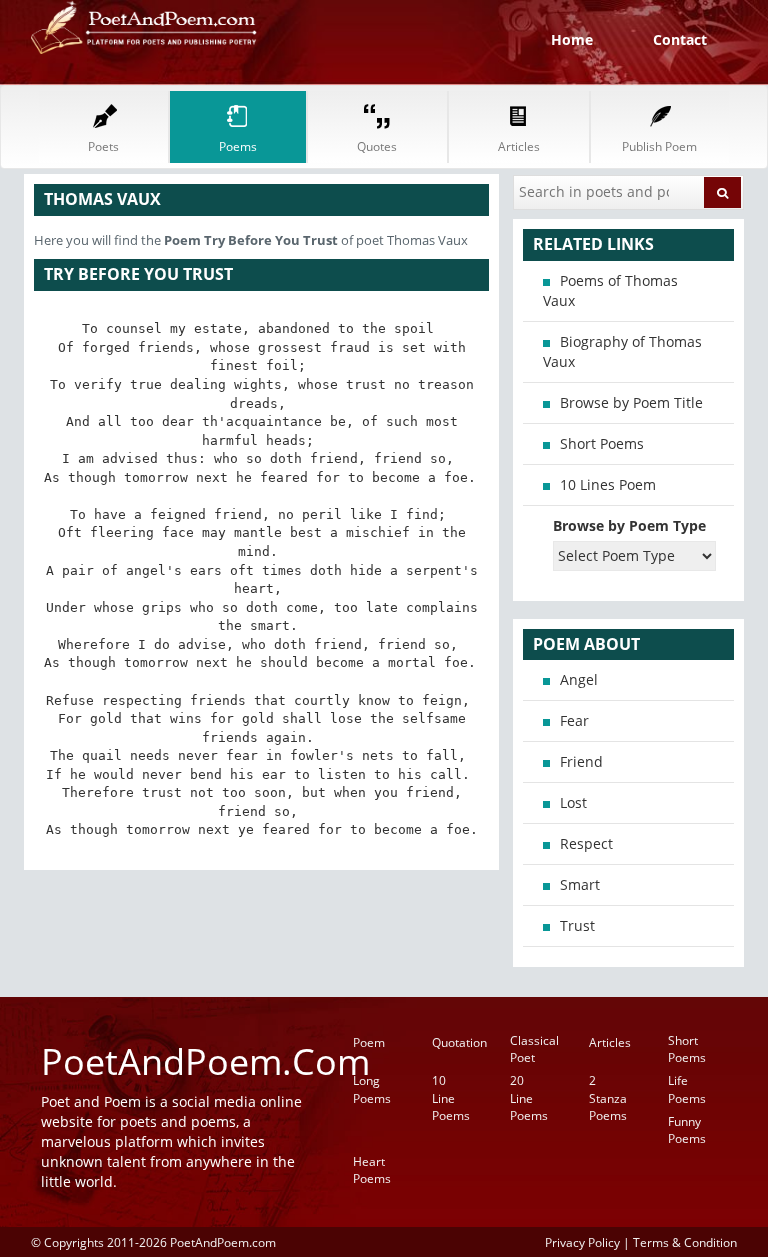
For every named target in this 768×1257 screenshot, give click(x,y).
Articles (610, 1042)
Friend (581, 761)
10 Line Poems (451, 1097)
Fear (574, 720)
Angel (579, 679)
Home (572, 39)
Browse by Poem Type (629, 525)
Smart (580, 884)
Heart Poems (372, 1170)
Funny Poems (687, 1130)
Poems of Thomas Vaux (610, 290)
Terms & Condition (685, 1242)
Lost (573, 802)
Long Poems (372, 1089)
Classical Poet (534, 1049)
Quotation (459, 1042)
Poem (369, 1042)
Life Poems (687, 1089)
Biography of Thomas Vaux (622, 351)
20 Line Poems (529, 1097)
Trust (577, 925)
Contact (680, 39)
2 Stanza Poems (608, 1097)
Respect (586, 843)
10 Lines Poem (608, 484)
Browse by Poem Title (631, 402)
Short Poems (602, 443)
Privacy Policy (582, 1242)
